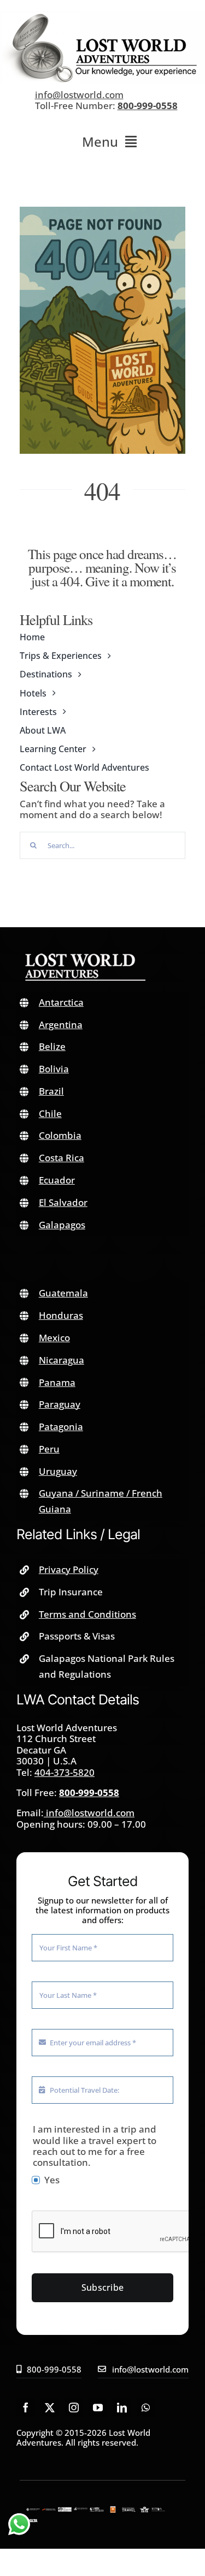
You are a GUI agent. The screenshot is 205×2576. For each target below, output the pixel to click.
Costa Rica (61, 1158)
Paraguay (60, 1404)
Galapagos (62, 1225)
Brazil (51, 1091)
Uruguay (58, 1471)
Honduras (61, 1315)
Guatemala (63, 1293)
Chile (50, 1113)
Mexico (54, 1338)
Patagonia (61, 1427)
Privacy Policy (69, 1569)
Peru (49, 1449)
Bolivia (54, 1069)
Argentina (61, 1025)
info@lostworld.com (79, 95)
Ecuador (57, 1180)
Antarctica (61, 1002)
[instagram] (74, 2407)
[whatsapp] (146, 2407)
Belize (52, 1046)
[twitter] (50, 2407)
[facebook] (26, 2407)
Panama (57, 1382)
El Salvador (63, 1202)
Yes (52, 2180)
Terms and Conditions (87, 1614)
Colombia (60, 1135)
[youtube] (98, 2407)
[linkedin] (122, 2407)
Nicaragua (61, 1360)
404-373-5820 (65, 1772)
